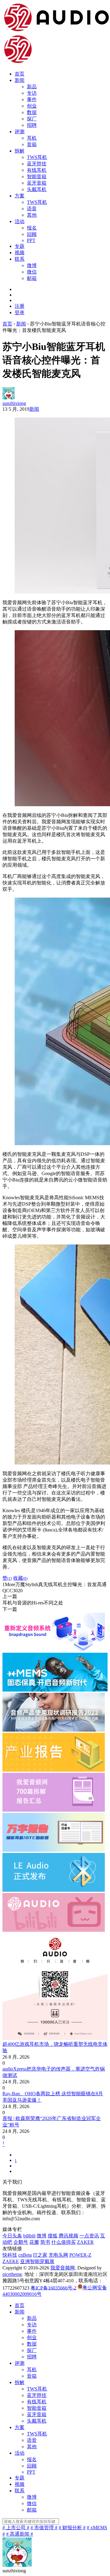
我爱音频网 (63, 2268)
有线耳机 (37, 170)
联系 (20, 259)
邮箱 (32, 278)
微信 (32, 272)
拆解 (20, 151)
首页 (20, 74)
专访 (32, 93)
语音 (32, 209)
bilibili (29, 2236)
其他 (32, 215)
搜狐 (53, 2236)
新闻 (20, 80)
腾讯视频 (68, 2236)
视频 (20, 253)
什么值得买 (64, 2242)
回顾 (32, 234)
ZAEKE (11, 2261)
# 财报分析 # (72, 2528)
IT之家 (40, 2255)
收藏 (20, 1578)
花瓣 (34, 2242)
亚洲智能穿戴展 (37, 2261)
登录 (20, 312)
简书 (45, 2242)
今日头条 (12, 2236)
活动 (20, 221)
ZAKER (85, 2242)
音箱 (32, 144)
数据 (32, 112)
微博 (32, 265)
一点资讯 (89, 2236)
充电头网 (58, 2255)
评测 (20, 132)
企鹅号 (21, 2242)
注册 (20, 306)
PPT (31, 240)
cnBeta (25, 2255)
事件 (32, 99)
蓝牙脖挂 (37, 164)
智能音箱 (37, 176)
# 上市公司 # (16, 2528)
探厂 (32, 119)
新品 (32, 87)
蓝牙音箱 (37, 183)
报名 (32, 228)
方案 (20, 196)
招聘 (32, 125)
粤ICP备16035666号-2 (53, 2288)
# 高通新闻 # (20, 2534)
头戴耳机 (37, 189)
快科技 (10, 2255)
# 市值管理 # (44, 2528)
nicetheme (12, 2274)
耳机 (32, 138)
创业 (32, 106)
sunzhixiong (14, 403)
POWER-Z (80, 2255)
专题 (20, 246)
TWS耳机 (37, 157)
